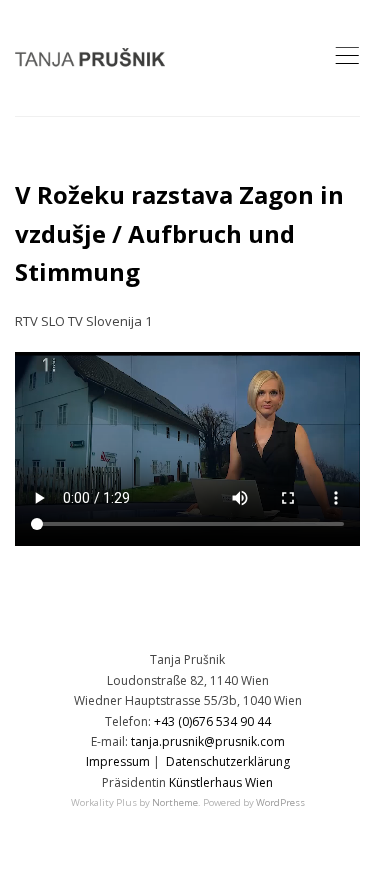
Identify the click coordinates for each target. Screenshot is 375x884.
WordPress (280, 802)
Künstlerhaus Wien (221, 782)
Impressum (118, 761)
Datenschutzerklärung (228, 761)
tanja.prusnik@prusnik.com (208, 741)
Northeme (175, 802)
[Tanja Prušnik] (90, 58)
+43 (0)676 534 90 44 (212, 721)
